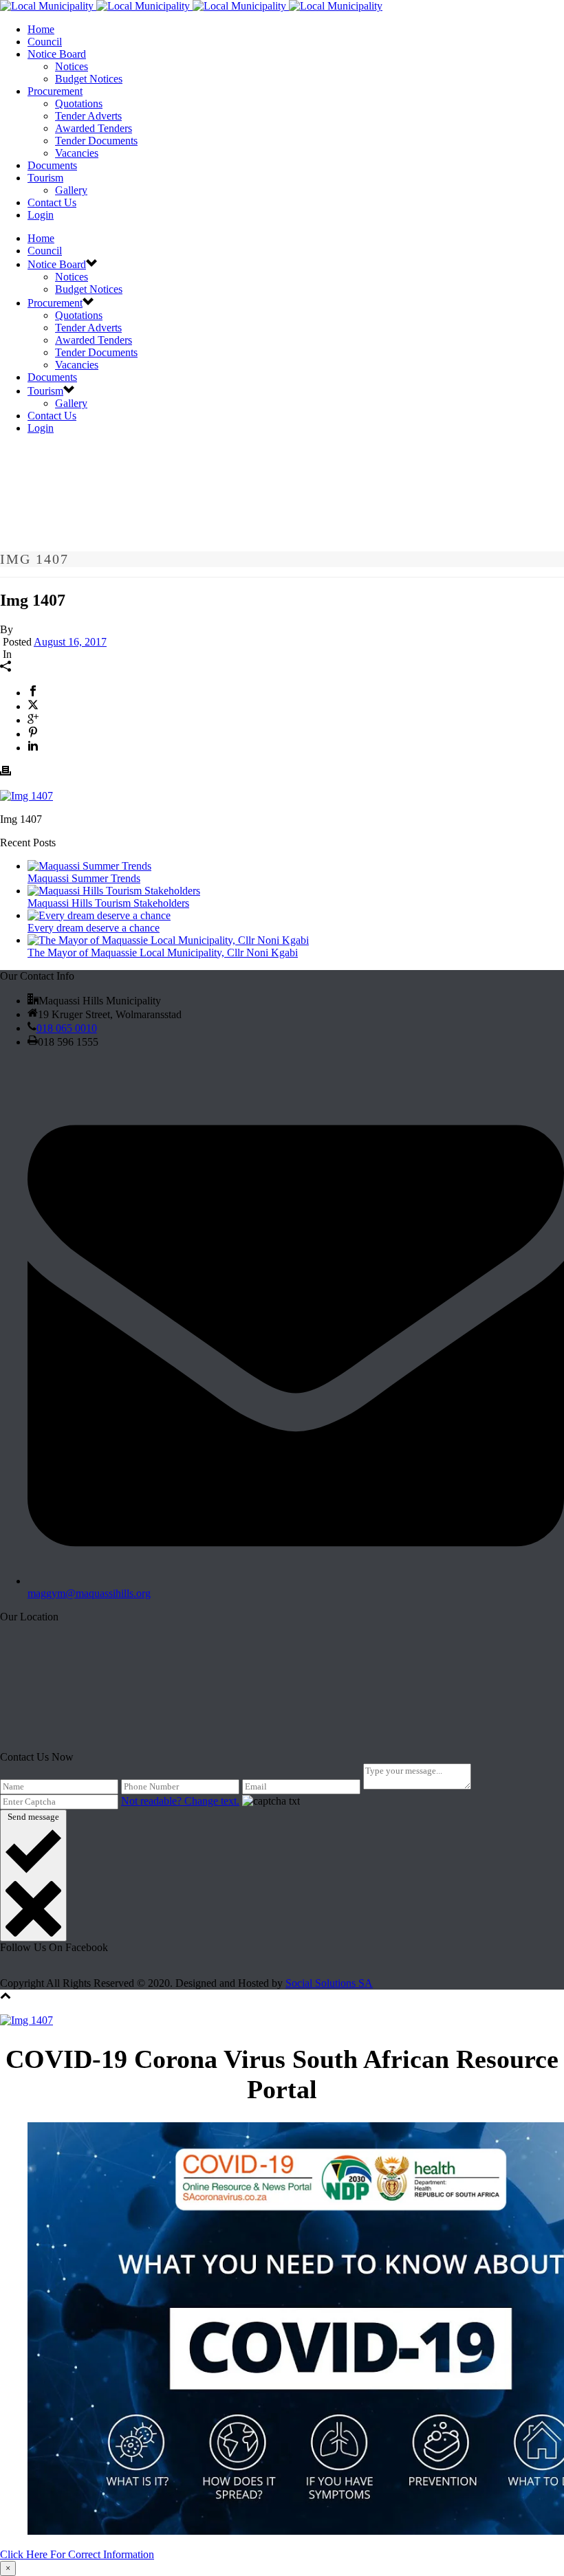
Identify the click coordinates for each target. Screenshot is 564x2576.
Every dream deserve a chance (94, 928)
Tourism (45, 178)
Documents (52, 165)
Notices (72, 66)
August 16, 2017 (70, 642)
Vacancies (77, 153)
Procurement (55, 91)
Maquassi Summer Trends (84, 878)
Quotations (79, 103)
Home (41, 29)
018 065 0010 (67, 1028)
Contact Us (52, 202)
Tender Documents (96, 141)
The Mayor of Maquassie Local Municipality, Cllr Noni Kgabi (163, 953)
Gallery (71, 190)
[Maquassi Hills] (191, 6)
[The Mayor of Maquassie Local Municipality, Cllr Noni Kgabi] (168, 940)
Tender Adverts (88, 116)
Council (45, 42)
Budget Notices (89, 79)
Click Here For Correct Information (77, 2554)
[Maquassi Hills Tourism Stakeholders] (114, 891)
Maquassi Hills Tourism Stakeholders (108, 903)
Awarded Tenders (94, 128)
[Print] (6, 772)
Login (41, 215)
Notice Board (57, 54)
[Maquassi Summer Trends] (89, 866)
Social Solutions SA (329, 1983)
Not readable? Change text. (180, 1801)
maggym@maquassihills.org (89, 1593)
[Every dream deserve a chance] (99, 915)
